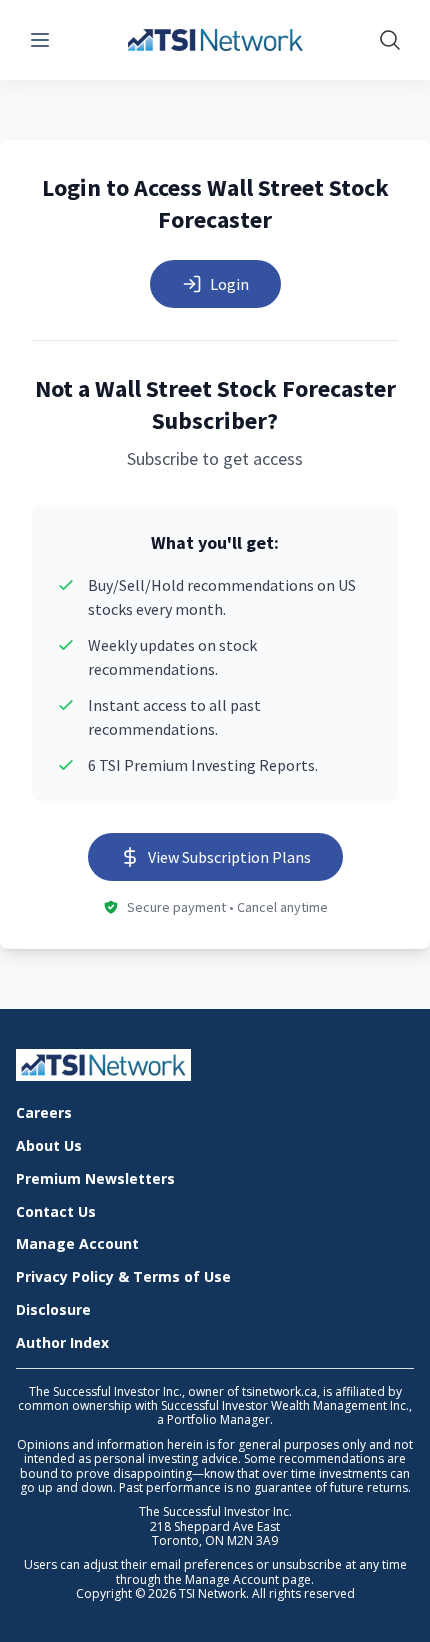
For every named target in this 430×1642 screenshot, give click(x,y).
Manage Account (77, 1244)
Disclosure (53, 1310)
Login (229, 284)
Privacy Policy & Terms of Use (123, 1277)
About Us (49, 1146)
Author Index (62, 1343)
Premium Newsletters (95, 1179)
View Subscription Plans (229, 857)
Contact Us (56, 1212)
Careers (44, 1113)
